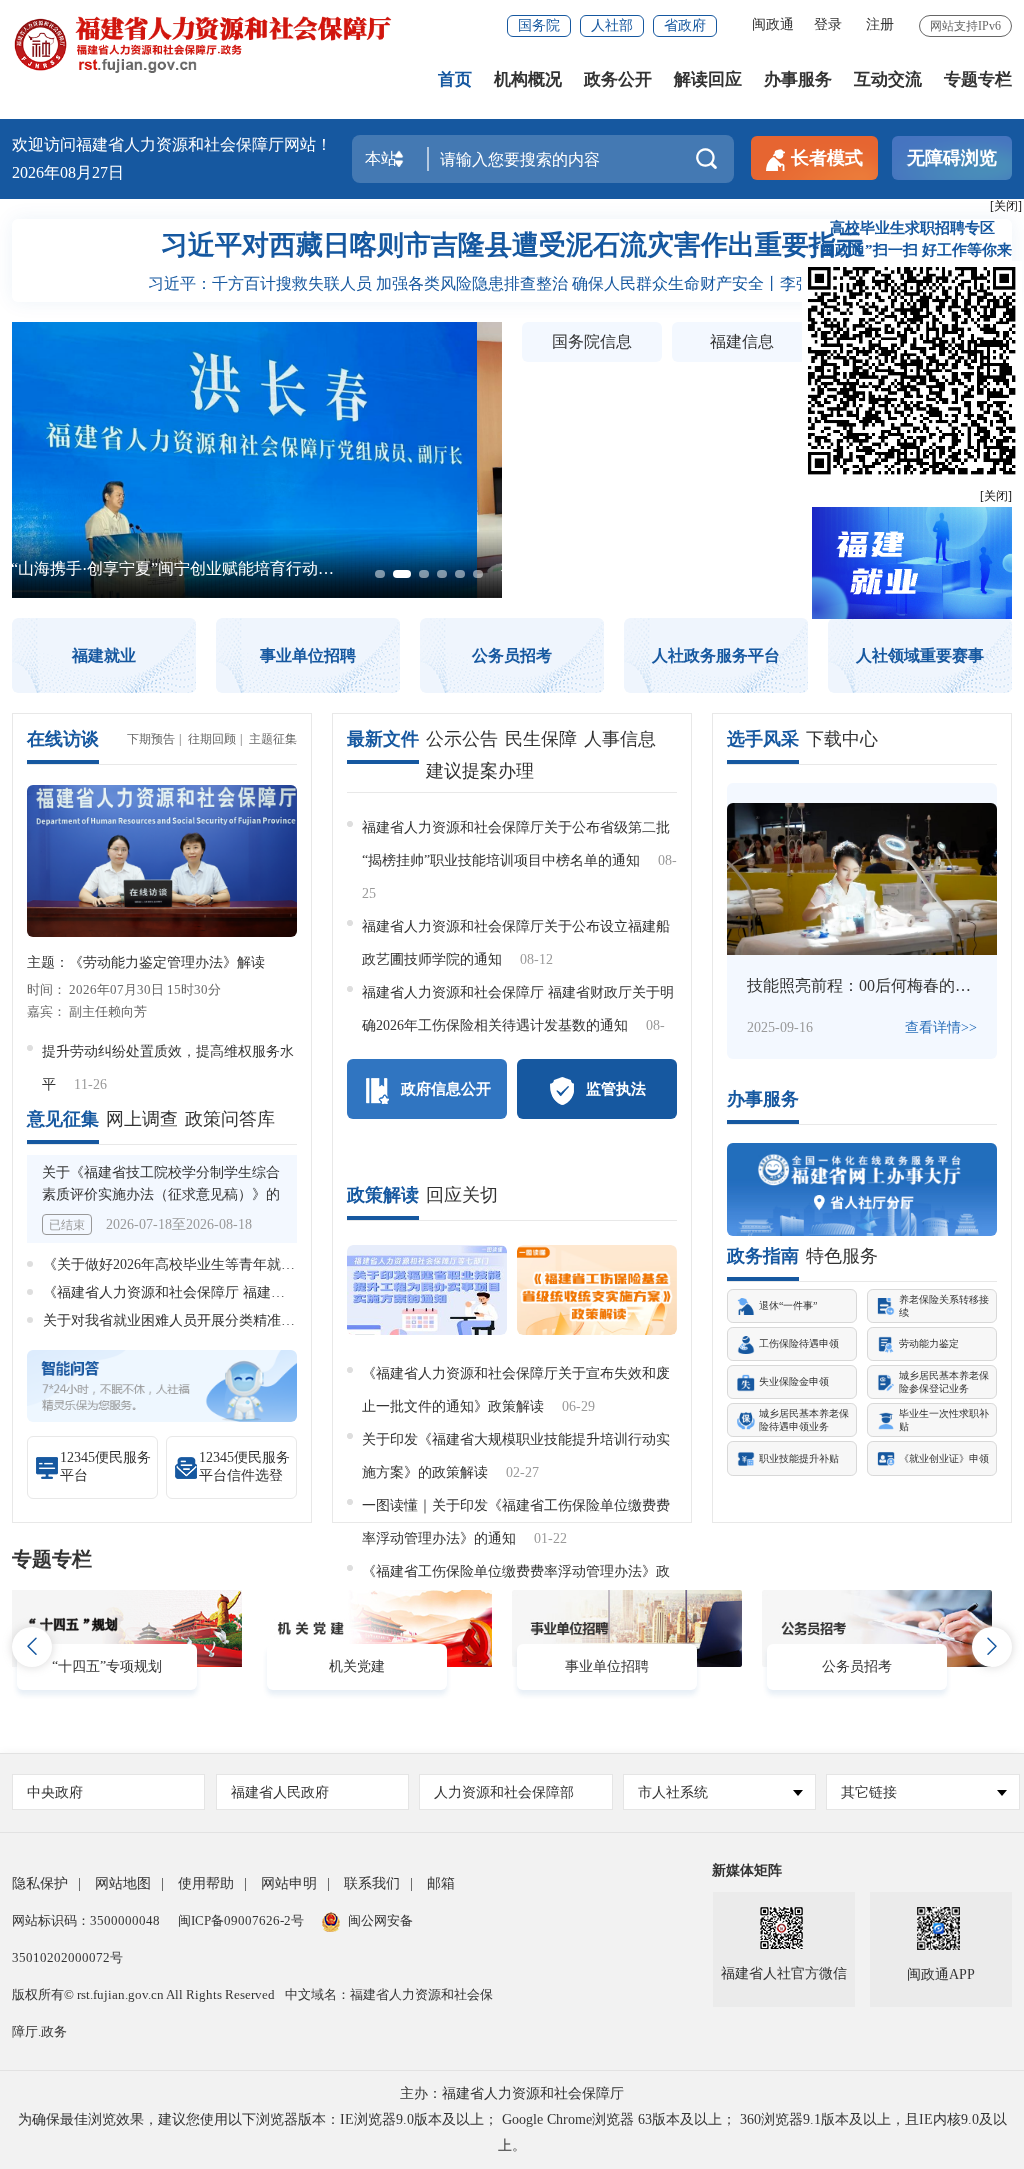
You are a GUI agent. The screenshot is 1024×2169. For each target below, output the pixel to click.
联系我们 (372, 1883)
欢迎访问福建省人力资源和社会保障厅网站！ (172, 144)
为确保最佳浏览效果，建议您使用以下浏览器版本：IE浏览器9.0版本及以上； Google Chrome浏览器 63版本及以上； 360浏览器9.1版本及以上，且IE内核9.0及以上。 (512, 2132)
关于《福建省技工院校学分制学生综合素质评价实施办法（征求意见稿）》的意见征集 (161, 1194)
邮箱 (441, 1883)
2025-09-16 (780, 1027)
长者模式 (827, 158)
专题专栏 (978, 79)
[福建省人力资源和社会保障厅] (202, 43)
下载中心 (842, 739)
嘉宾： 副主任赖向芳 (87, 1011)
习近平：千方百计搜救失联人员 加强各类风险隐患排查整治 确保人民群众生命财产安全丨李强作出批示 (512, 283)
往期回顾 (212, 739)
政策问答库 (230, 1119)
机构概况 (528, 79)
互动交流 (888, 79)
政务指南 (763, 1256)
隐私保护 (40, 1883)
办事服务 (798, 79)
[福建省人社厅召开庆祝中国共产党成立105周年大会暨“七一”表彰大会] (257, 332)
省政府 (685, 25)
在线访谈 (63, 739)
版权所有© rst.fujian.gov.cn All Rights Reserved (143, 1994)
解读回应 (708, 79)
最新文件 (383, 739)
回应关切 (462, 1195)
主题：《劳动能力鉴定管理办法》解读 (146, 962)
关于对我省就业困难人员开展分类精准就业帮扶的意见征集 (225, 1320)
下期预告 (151, 739)
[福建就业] (912, 561)
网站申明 (289, 1883)
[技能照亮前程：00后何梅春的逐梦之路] (862, 879)
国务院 (539, 25)
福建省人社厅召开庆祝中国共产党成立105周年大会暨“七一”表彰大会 (269, 568)
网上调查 (142, 1119)
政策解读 (383, 1195)
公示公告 (462, 739)
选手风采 (763, 739)
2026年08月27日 (68, 172)
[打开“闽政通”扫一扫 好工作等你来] (912, 369)
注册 (880, 24)
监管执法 (616, 1089)
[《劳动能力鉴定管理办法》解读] (162, 861)
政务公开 (618, 79)
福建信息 (742, 341)
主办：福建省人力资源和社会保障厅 (512, 2093)
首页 (455, 79)
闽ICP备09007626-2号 (241, 1920)
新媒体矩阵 (747, 1870)
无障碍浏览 (952, 158)
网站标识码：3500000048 (86, 1920)
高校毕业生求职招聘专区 (912, 228)
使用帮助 (206, 1883)
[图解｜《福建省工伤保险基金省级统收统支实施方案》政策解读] (597, 1290)
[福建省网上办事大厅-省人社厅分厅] (862, 1189)
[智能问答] (162, 1384)
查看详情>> (941, 1027)
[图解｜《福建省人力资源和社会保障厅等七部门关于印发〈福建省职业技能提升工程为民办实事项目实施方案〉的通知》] (427, 1290)
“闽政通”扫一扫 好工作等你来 (912, 250)
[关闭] (996, 496)
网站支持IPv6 (965, 26)
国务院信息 (592, 341)
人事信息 (620, 739)
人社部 (612, 25)
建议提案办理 (480, 771)
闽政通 (773, 24)
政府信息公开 (446, 1089)
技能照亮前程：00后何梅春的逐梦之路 (883, 985)
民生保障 (541, 739)
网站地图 (123, 1883)
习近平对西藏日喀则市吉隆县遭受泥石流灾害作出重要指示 (512, 245)
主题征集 (273, 739)
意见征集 (63, 1119)
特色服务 (842, 1256)
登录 (828, 24)
